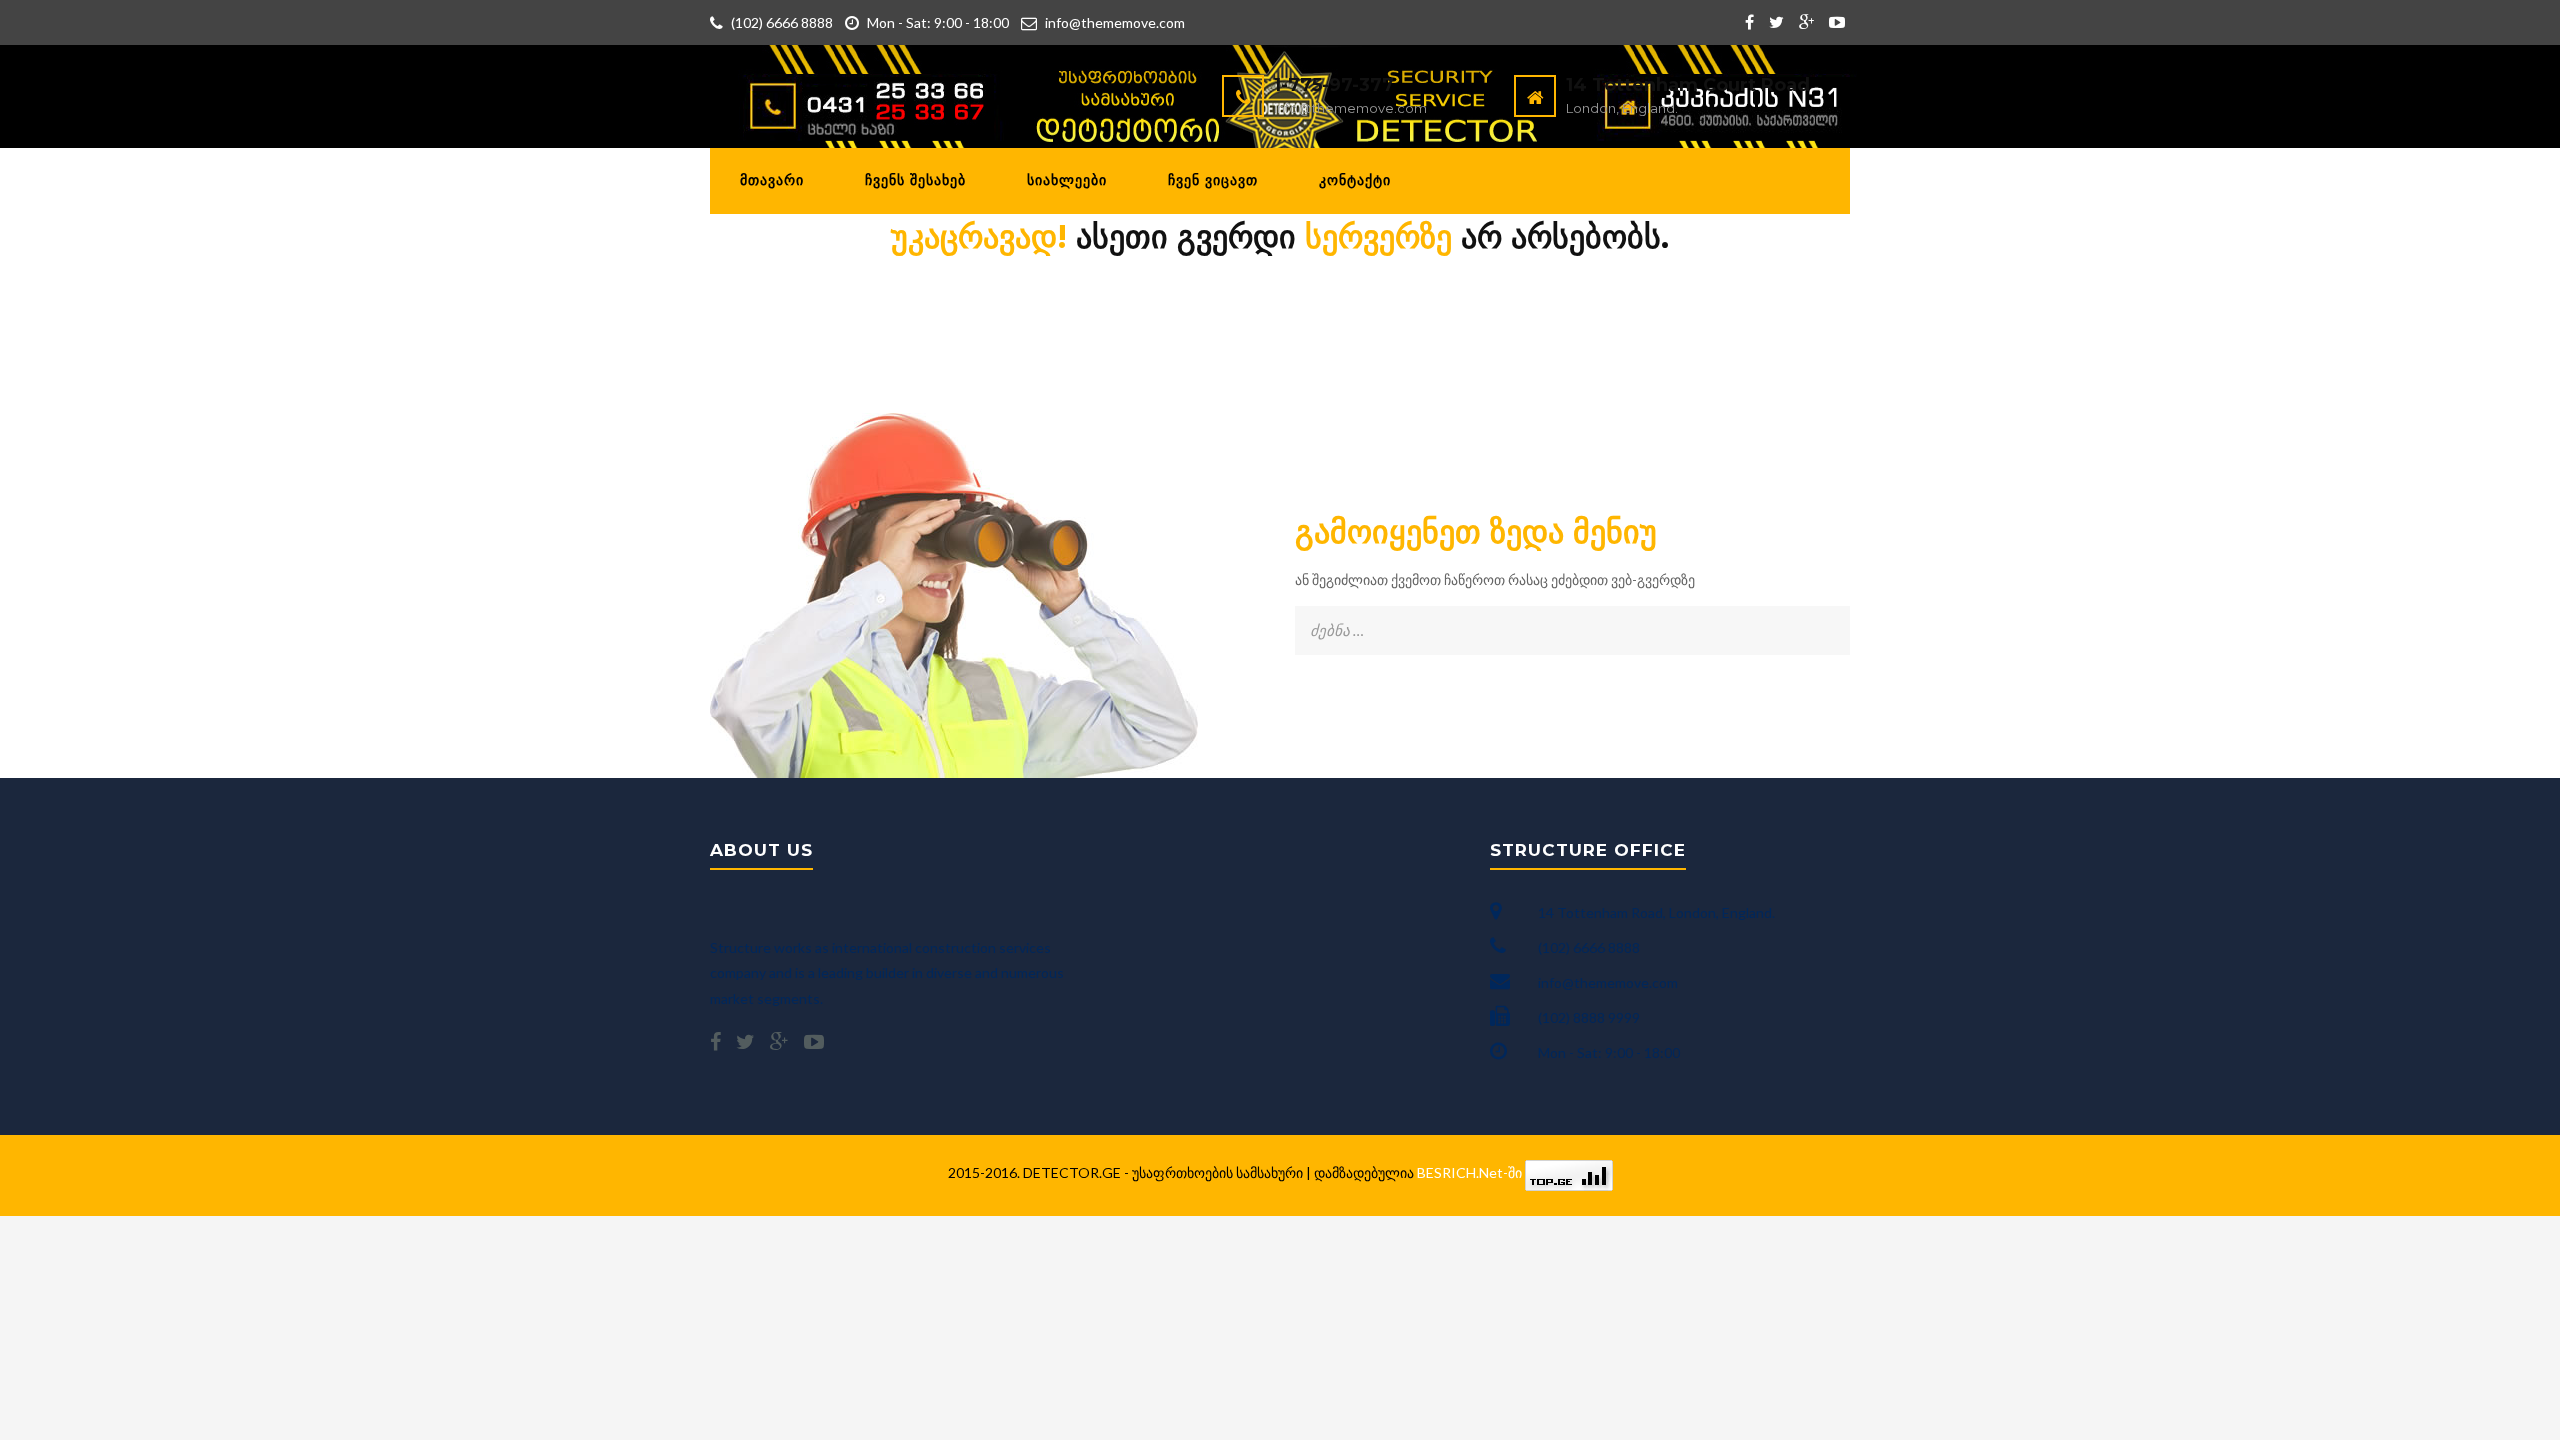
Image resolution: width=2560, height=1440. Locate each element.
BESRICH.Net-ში (1471, 1172)
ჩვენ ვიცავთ (1213, 180)
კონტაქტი (1355, 180)
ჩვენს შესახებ (915, 180)
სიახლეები (1067, 180)
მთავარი (772, 180)
